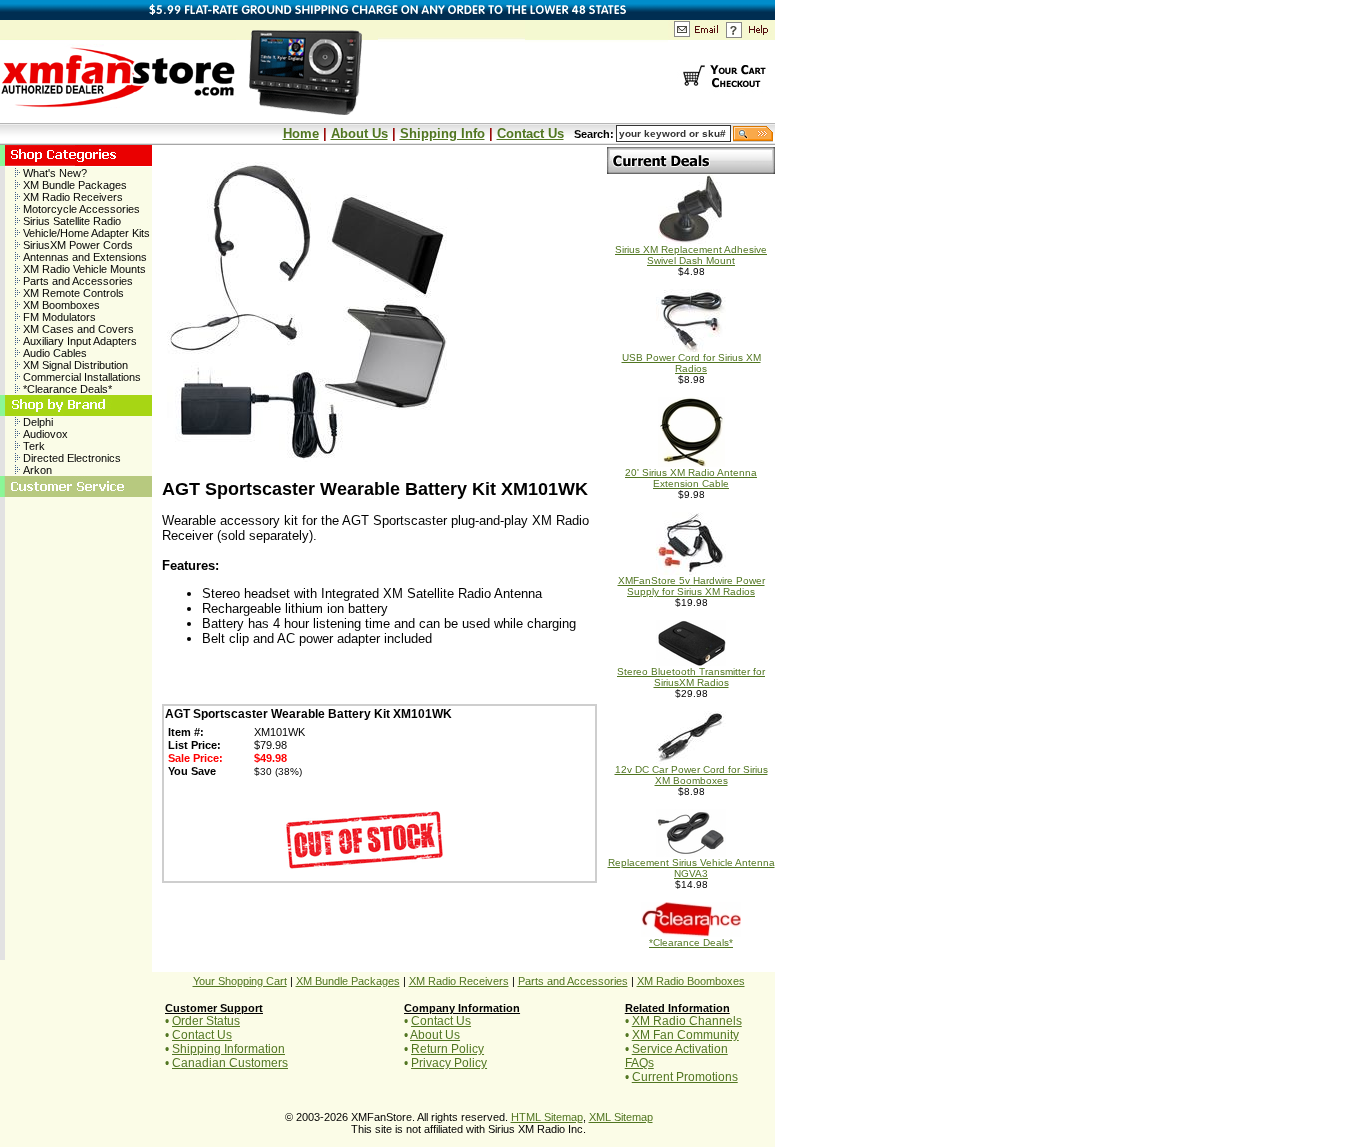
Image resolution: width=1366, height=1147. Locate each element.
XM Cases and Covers (77, 329)
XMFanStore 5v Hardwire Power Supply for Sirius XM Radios (691, 586)
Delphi (36, 422)
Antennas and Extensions (83, 257)
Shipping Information (228, 1049)
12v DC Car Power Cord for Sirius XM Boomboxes (691, 775)
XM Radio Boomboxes (691, 981)
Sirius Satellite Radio (70, 221)
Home (301, 133)
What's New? (53, 173)
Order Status (206, 1021)
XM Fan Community (685, 1035)
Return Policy (447, 1049)
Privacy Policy (449, 1063)
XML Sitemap (621, 1117)
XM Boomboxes (60, 305)
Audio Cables (53, 353)
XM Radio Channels (687, 1021)
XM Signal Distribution (74, 365)
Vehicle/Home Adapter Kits (85, 233)
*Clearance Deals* (66, 389)
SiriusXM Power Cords (76, 245)
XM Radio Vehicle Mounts (83, 269)
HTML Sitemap (547, 1117)
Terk (32, 446)
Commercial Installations (80, 377)
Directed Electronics (70, 458)
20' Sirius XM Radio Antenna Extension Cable (691, 478)
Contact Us (530, 133)
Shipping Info (442, 133)
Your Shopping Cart (240, 981)
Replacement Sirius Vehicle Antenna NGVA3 (691, 868)
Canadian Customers (230, 1063)
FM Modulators (58, 317)
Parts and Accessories (76, 281)
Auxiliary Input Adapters (78, 341)
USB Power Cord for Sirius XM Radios (691, 363)
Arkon (36, 470)
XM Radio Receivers (71, 197)
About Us (359, 133)
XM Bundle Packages (73, 185)
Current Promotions (685, 1077)
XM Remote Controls (72, 293)
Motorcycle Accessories (80, 209)
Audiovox (44, 434)
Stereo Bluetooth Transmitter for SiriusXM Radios (691, 677)
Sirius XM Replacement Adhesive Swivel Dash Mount (691, 255)
